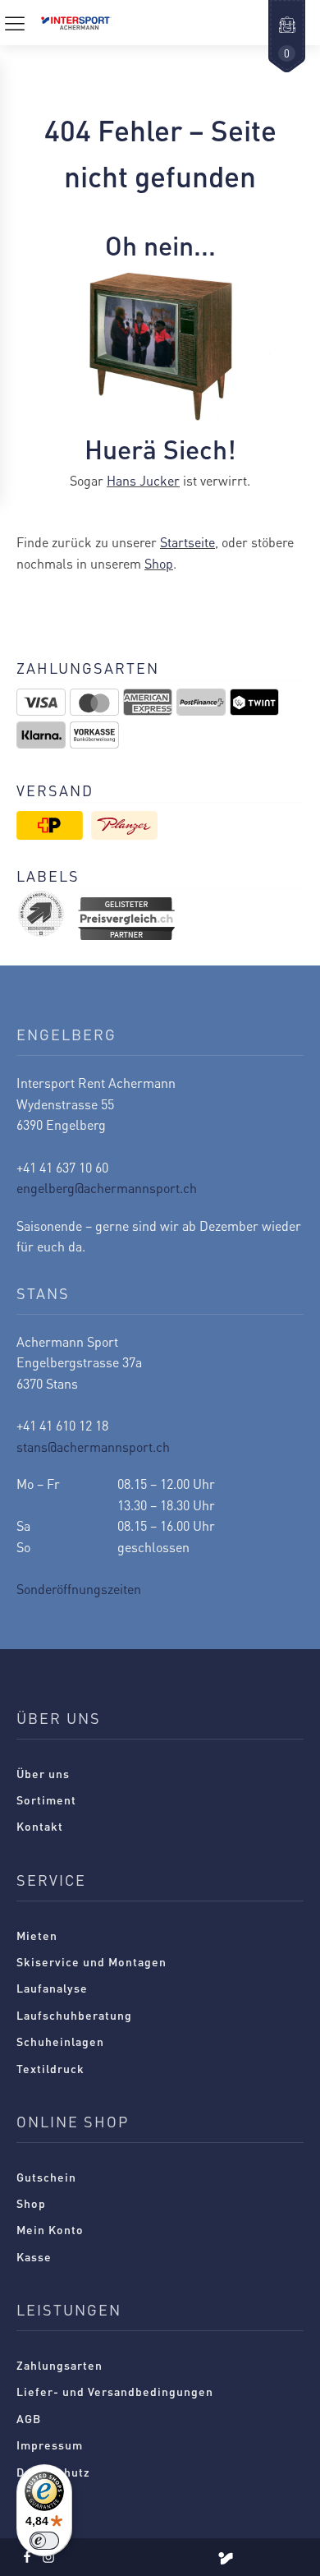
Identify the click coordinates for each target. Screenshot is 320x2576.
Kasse (34, 2256)
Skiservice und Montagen (91, 1961)
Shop (159, 563)
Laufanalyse (52, 1988)
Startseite (187, 542)
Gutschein (46, 2177)
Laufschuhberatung (74, 2015)
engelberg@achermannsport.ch (107, 1188)
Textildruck (50, 2068)
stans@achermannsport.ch (93, 1447)
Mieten (37, 1935)
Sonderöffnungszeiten (79, 1589)
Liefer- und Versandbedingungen (115, 2391)
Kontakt (40, 1826)
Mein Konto (50, 2229)
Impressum (50, 2445)
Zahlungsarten (59, 2365)
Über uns (43, 1773)
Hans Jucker (143, 480)
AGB (29, 2418)
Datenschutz (53, 2472)
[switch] (44, 2541)
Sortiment (46, 1800)
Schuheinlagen (60, 2041)
